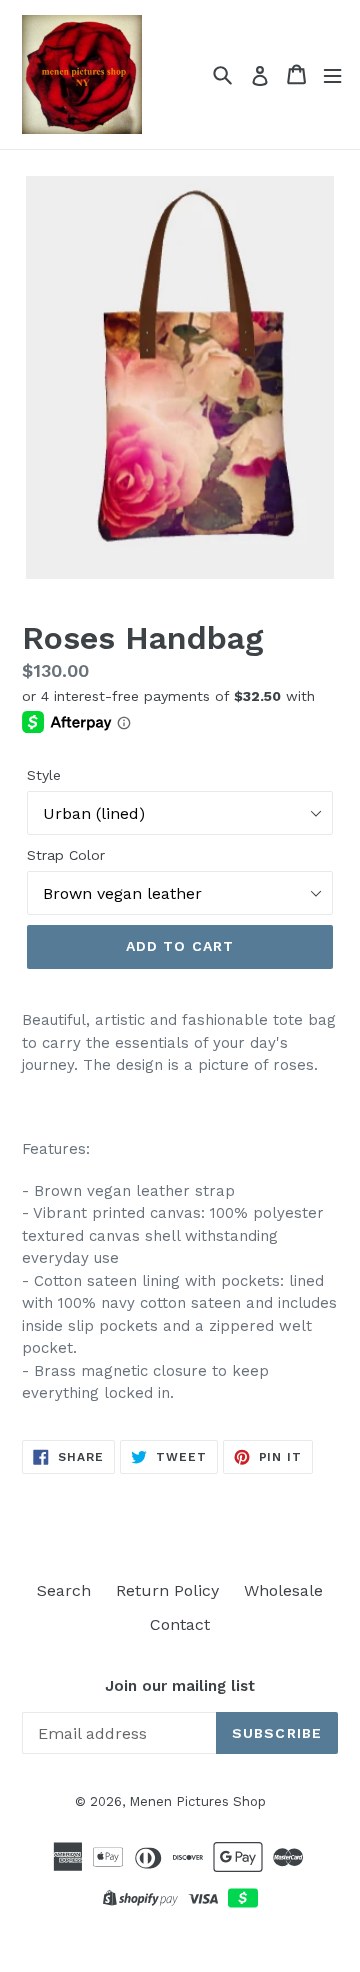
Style (44, 775)
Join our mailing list (180, 1686)
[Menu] (332, 74)
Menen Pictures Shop (197, 1801)
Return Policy (167, 1590)
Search (64, 1590)
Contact (180, 1624)
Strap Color (66, 855)
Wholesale (283, 1590)
